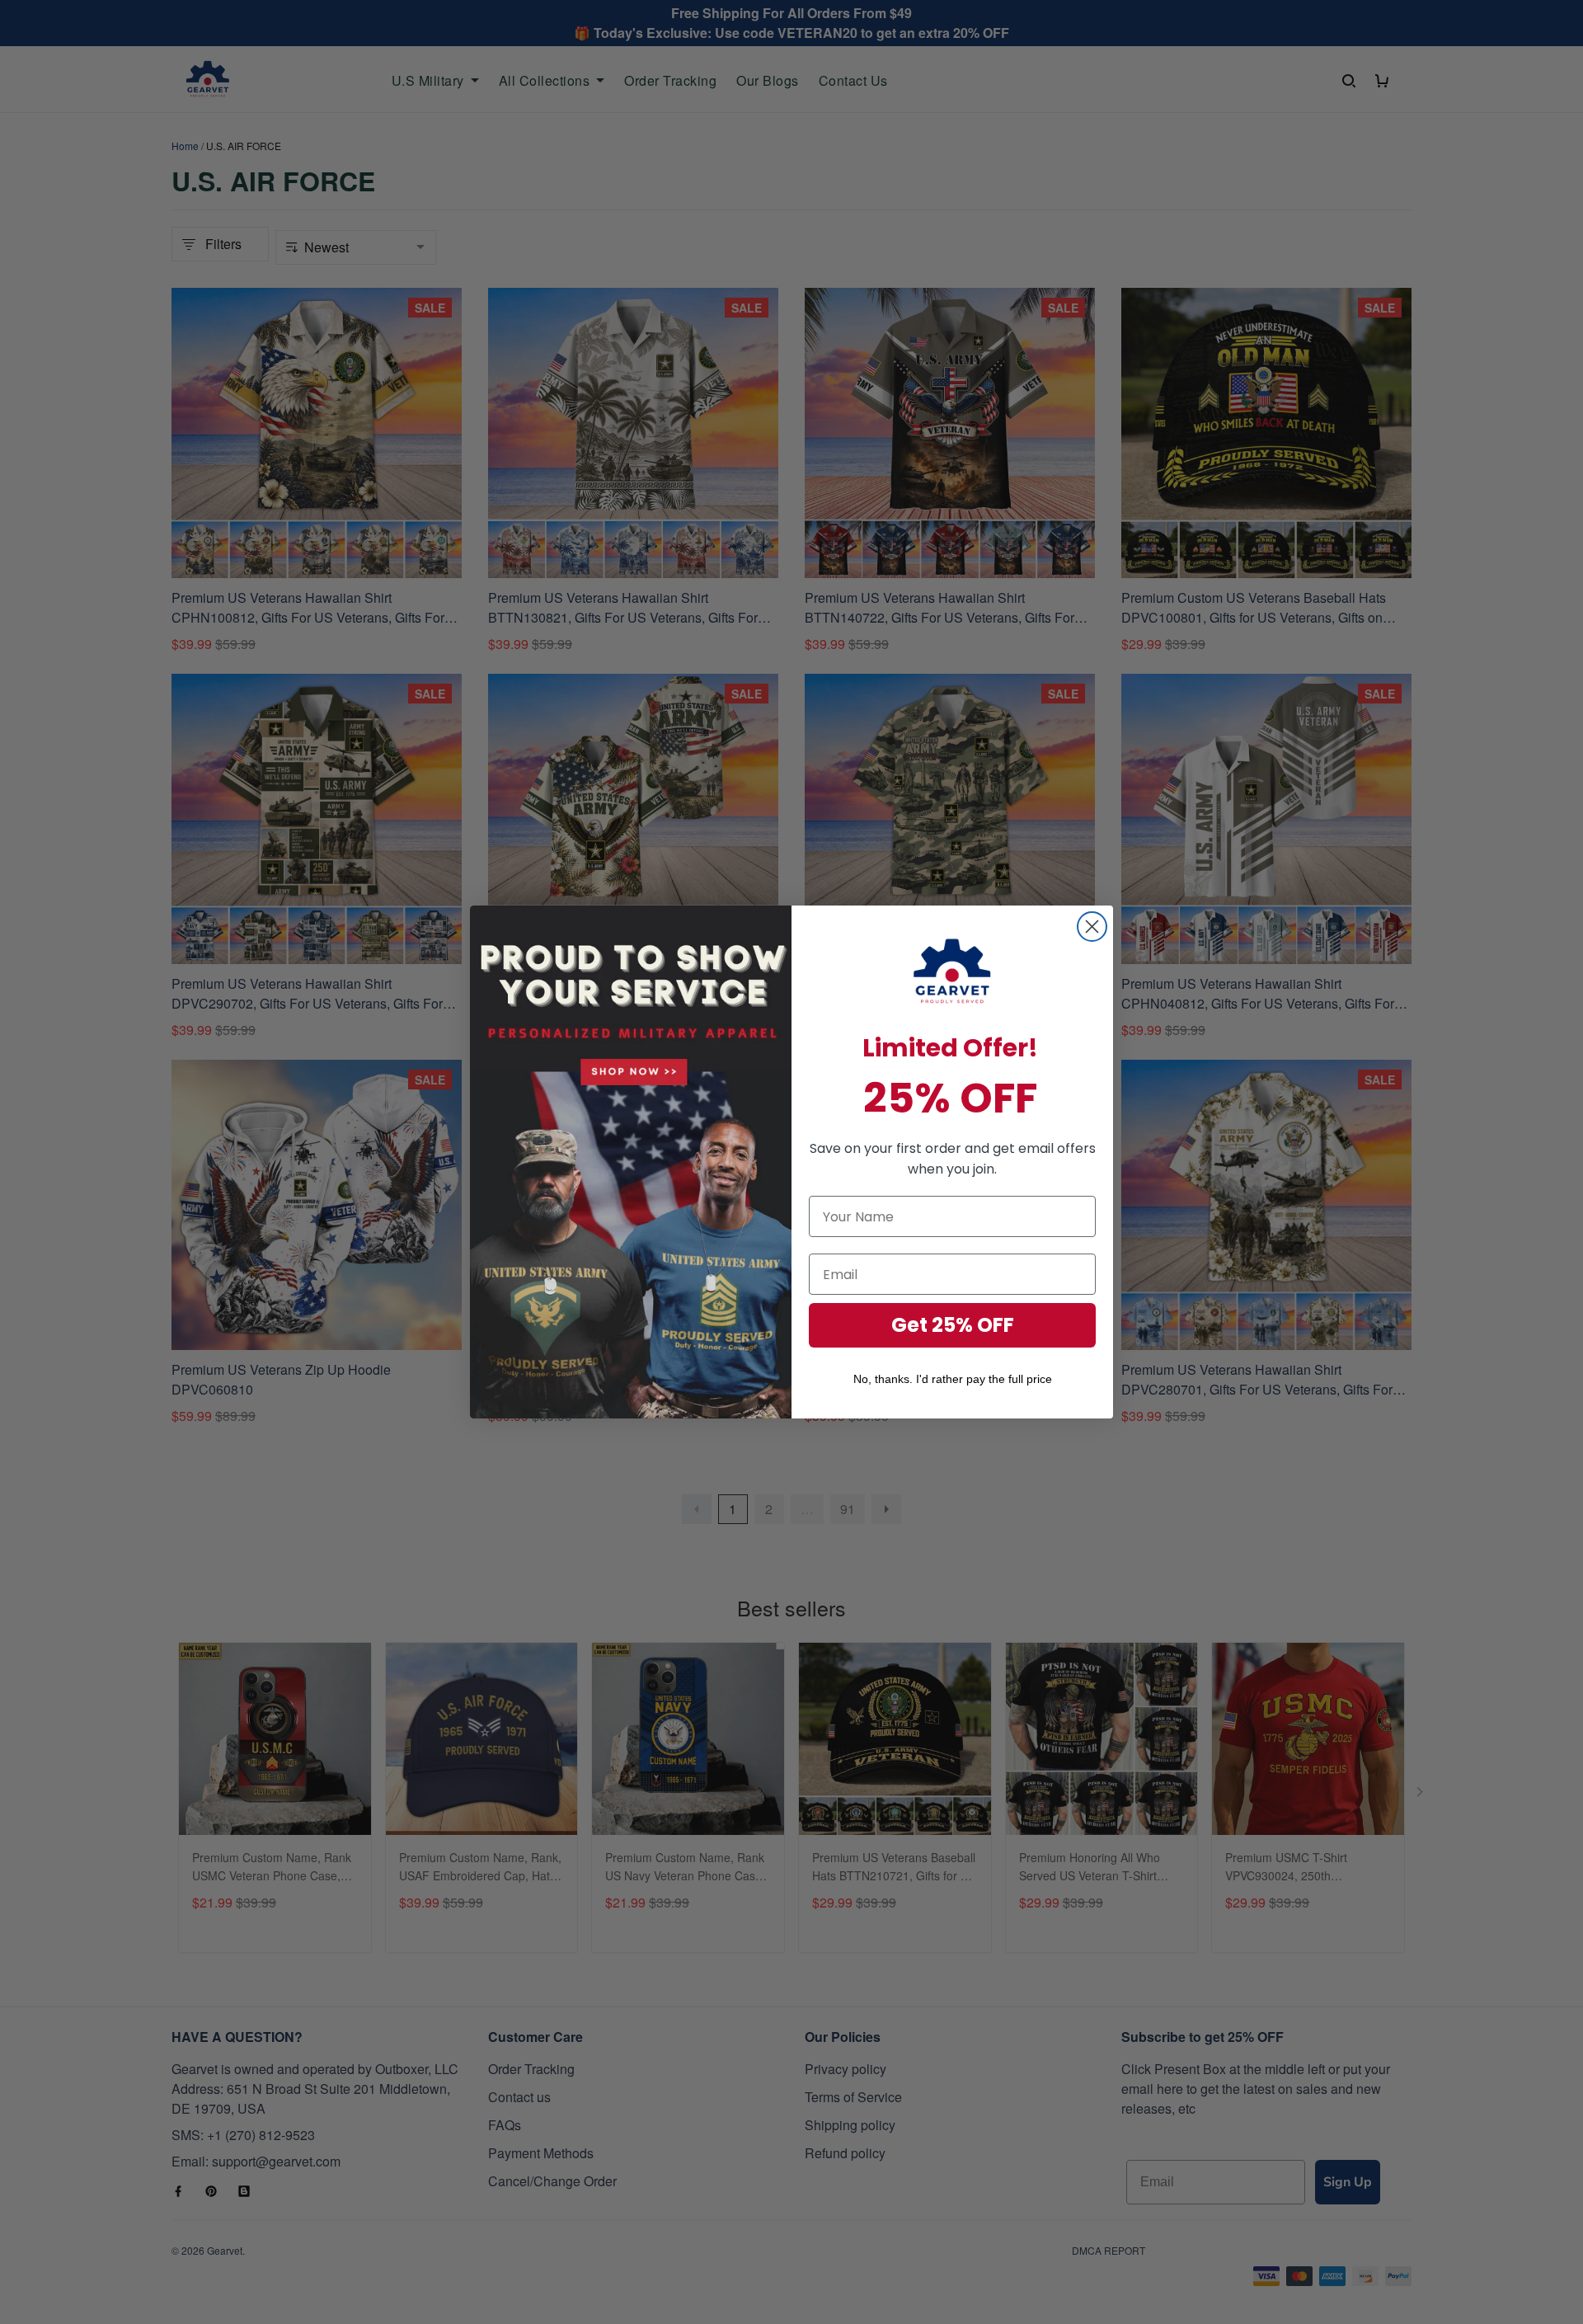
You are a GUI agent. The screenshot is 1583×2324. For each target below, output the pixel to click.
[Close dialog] (1092, 927)
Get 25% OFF (953, 1325)
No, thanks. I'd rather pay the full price (953, 1379)
